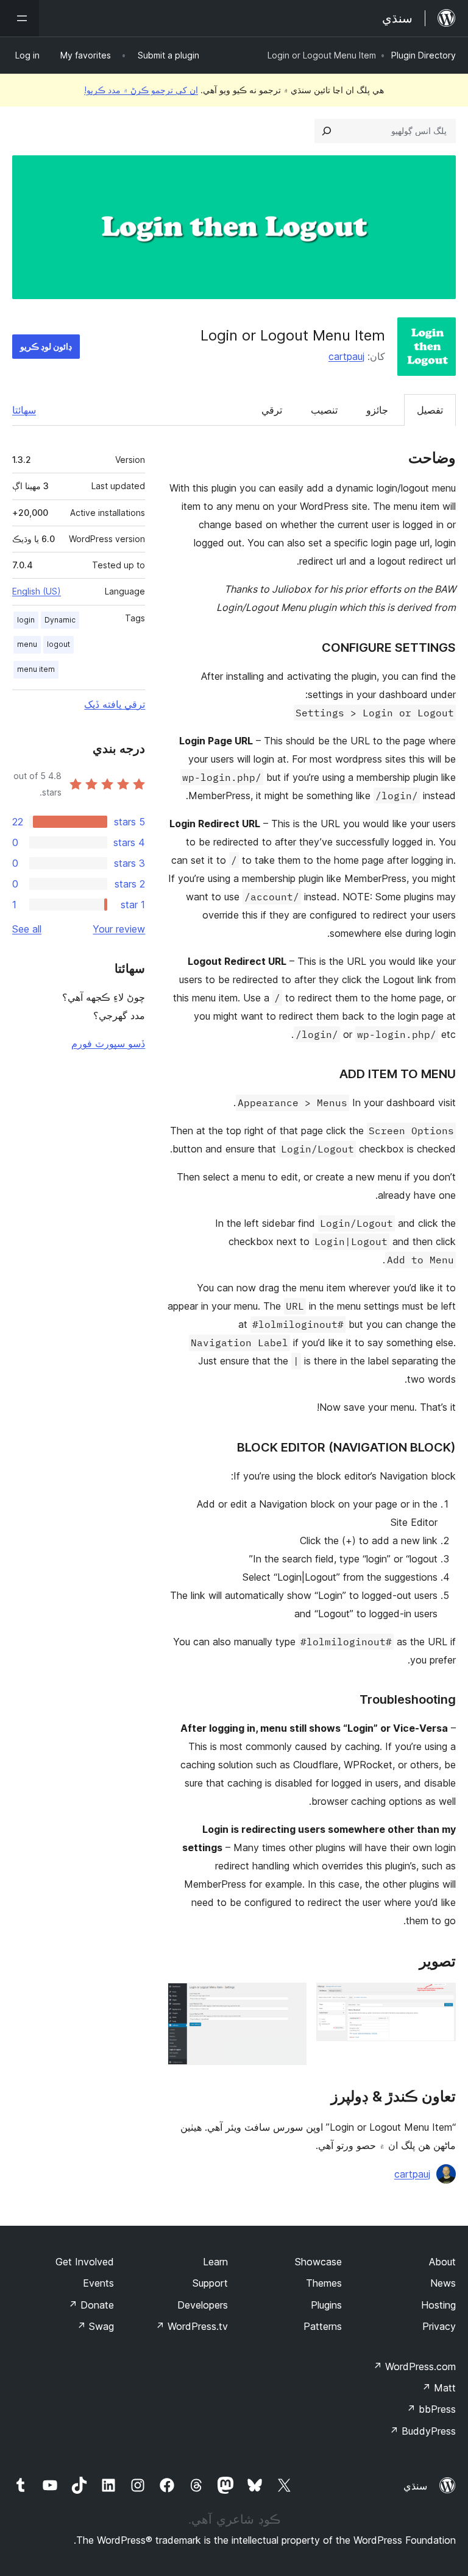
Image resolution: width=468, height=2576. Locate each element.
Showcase (318, 2262)
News (443, 2283)
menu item (36, 669)
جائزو (377, 410)
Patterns (323, 2326)
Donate (91, 2305)
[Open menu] (19, 18)
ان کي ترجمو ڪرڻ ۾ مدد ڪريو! (141, 90)
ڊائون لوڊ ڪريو (46, 346)
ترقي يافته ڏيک (115, 704)
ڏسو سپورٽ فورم (108, 1043)
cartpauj (346, 356)
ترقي (272, 410)
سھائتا (24, 410)
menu (27, 644)
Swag (95, 2326)
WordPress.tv (192, 2326)
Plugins (326, 2305)
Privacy (439, 2326)
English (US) (37, 591)
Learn (215, 2262)
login (26, 620)
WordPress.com (414, 2366)
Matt (439, 2388)
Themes (324, 2283)
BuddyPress (423, 2431)
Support (210, 2283)
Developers (203, 2305)
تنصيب (324, 410)
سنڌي (415, 2486)
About (442, 2262)
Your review (119, 929)
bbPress (431, 2409)
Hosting (438, 2305)
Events (98, 2283)
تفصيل (430, 410)
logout (58, 644)
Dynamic (60, 620)
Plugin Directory (424, 55)
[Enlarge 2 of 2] (290, 1999)
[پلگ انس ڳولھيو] (327, 131)
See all (27, 929)
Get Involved (85, 2262)
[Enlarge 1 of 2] (439, 1999)
